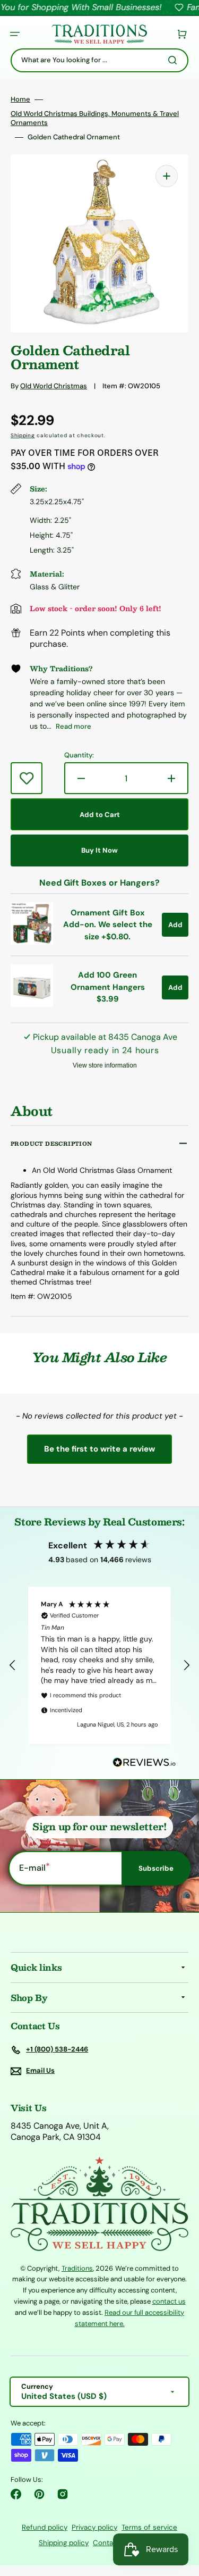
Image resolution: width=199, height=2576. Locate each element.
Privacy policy (94, 2527)
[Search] (175, 60)
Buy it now (99, 850)
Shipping (23, 435)
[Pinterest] (39, 2494)
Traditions (77, 2268)
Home (20, 99)
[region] (99, 1665)
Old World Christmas (54, 386)
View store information (105, 1065)
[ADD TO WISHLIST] (27, 778)
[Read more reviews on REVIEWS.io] (144, 1763)
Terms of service (149, 2527)
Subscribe (156, 1868)
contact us (169, 2301)
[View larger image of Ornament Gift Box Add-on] (32, 942)
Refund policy (45, 2527)
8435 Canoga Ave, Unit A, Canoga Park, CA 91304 (60, 2132)
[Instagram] (63, 2494)
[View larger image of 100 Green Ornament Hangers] (32, 1004)
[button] (15, 34)
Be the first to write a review (99, 1449)
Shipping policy (64, 2543)
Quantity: (79, 755)
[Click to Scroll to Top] (180, 2514)
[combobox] (99, 60)
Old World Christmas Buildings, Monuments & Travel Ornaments (95, 118)
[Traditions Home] (99, 34)
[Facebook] (16, 2494)
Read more (73, 726)
